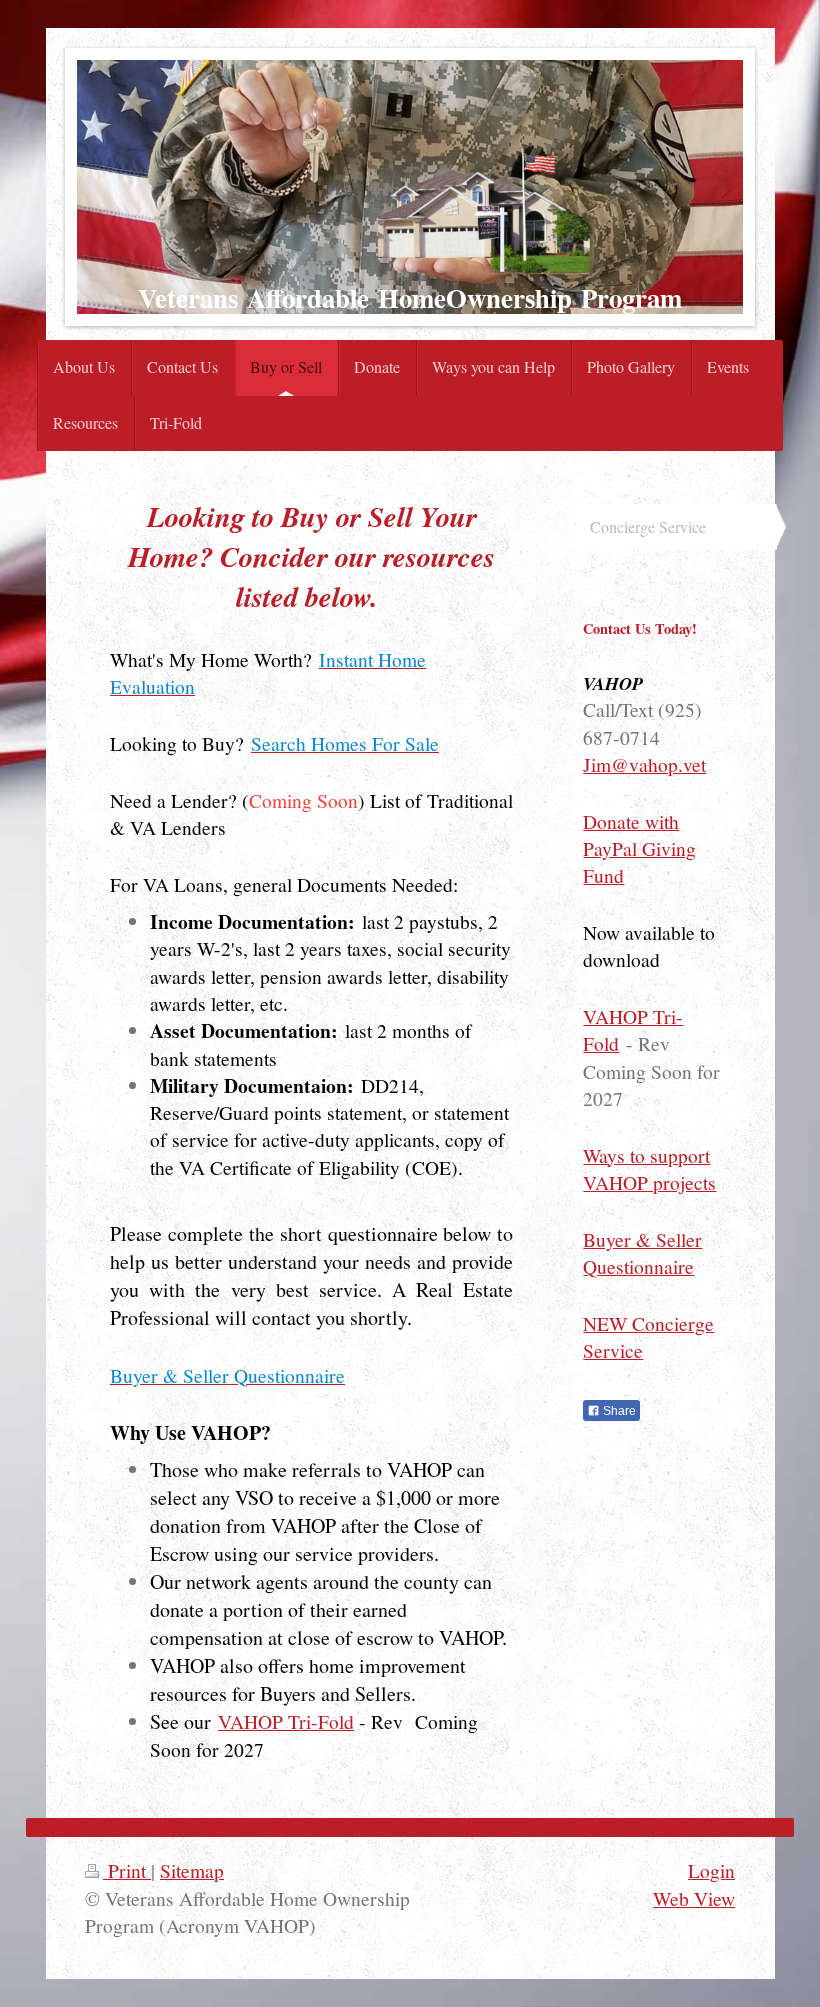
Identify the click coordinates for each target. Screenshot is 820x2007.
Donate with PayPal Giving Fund (639, 848)
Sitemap (192, 1870)
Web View (694, 1898)
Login (711, 1870)
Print (127, 1870)
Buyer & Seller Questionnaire (642, 1252)
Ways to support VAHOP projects (649, 1168)
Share (618, 1411)
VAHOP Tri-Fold (286, 1721)
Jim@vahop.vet (644, 764)
